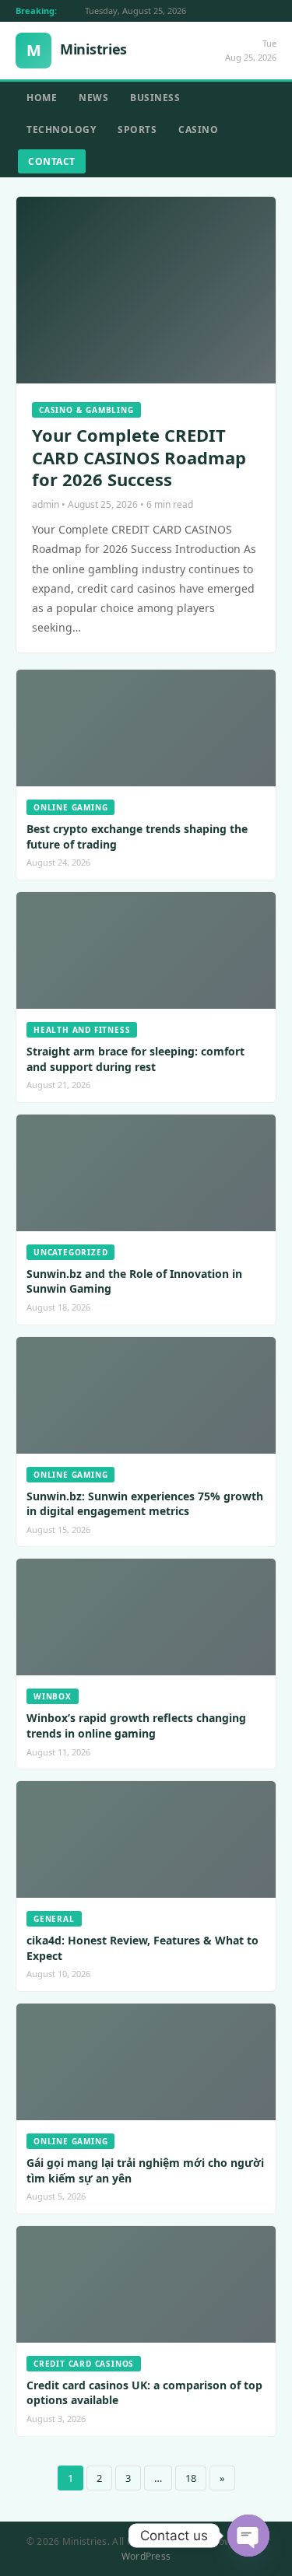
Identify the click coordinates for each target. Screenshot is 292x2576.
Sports (137, 129)
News (93, 98)
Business (155, 98)
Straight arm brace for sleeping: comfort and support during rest (135, 1059)
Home (42, 98)
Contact (52, 161)
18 (191, 2478)
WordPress (146, 2556)
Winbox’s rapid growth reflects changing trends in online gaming (136, 1725)
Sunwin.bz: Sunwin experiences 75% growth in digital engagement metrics (145, 1504)
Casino (198, 129)
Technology (61, 129)
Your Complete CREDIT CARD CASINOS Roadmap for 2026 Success (139, 457)
